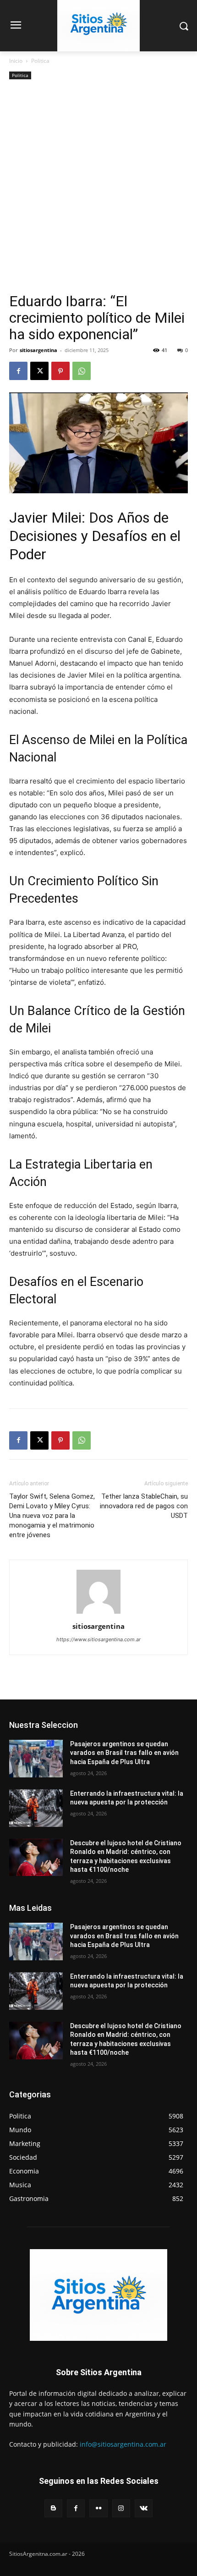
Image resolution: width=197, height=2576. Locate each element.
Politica (40, 61)
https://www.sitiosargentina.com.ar (98, 1639)
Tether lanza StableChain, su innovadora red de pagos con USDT (144, 1506)
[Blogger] (53, 2508)
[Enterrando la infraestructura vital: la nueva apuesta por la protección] (36, 1808)
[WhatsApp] (82, 371)
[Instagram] (121, 2508)
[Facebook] (18, 371)
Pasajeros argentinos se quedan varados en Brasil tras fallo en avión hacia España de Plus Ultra (124, 1753)
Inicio (16, 61)
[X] (39, 371)
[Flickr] (98, 2508)
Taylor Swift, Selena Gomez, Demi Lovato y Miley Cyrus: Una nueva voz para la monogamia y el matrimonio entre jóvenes (52, 1516)
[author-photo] (98, 1613)
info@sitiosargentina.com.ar (123, 2444)
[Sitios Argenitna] (98, 2295)
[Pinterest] (60, 371)
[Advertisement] (98, 190)
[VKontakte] (144, 2508)
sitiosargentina (38, 350)
